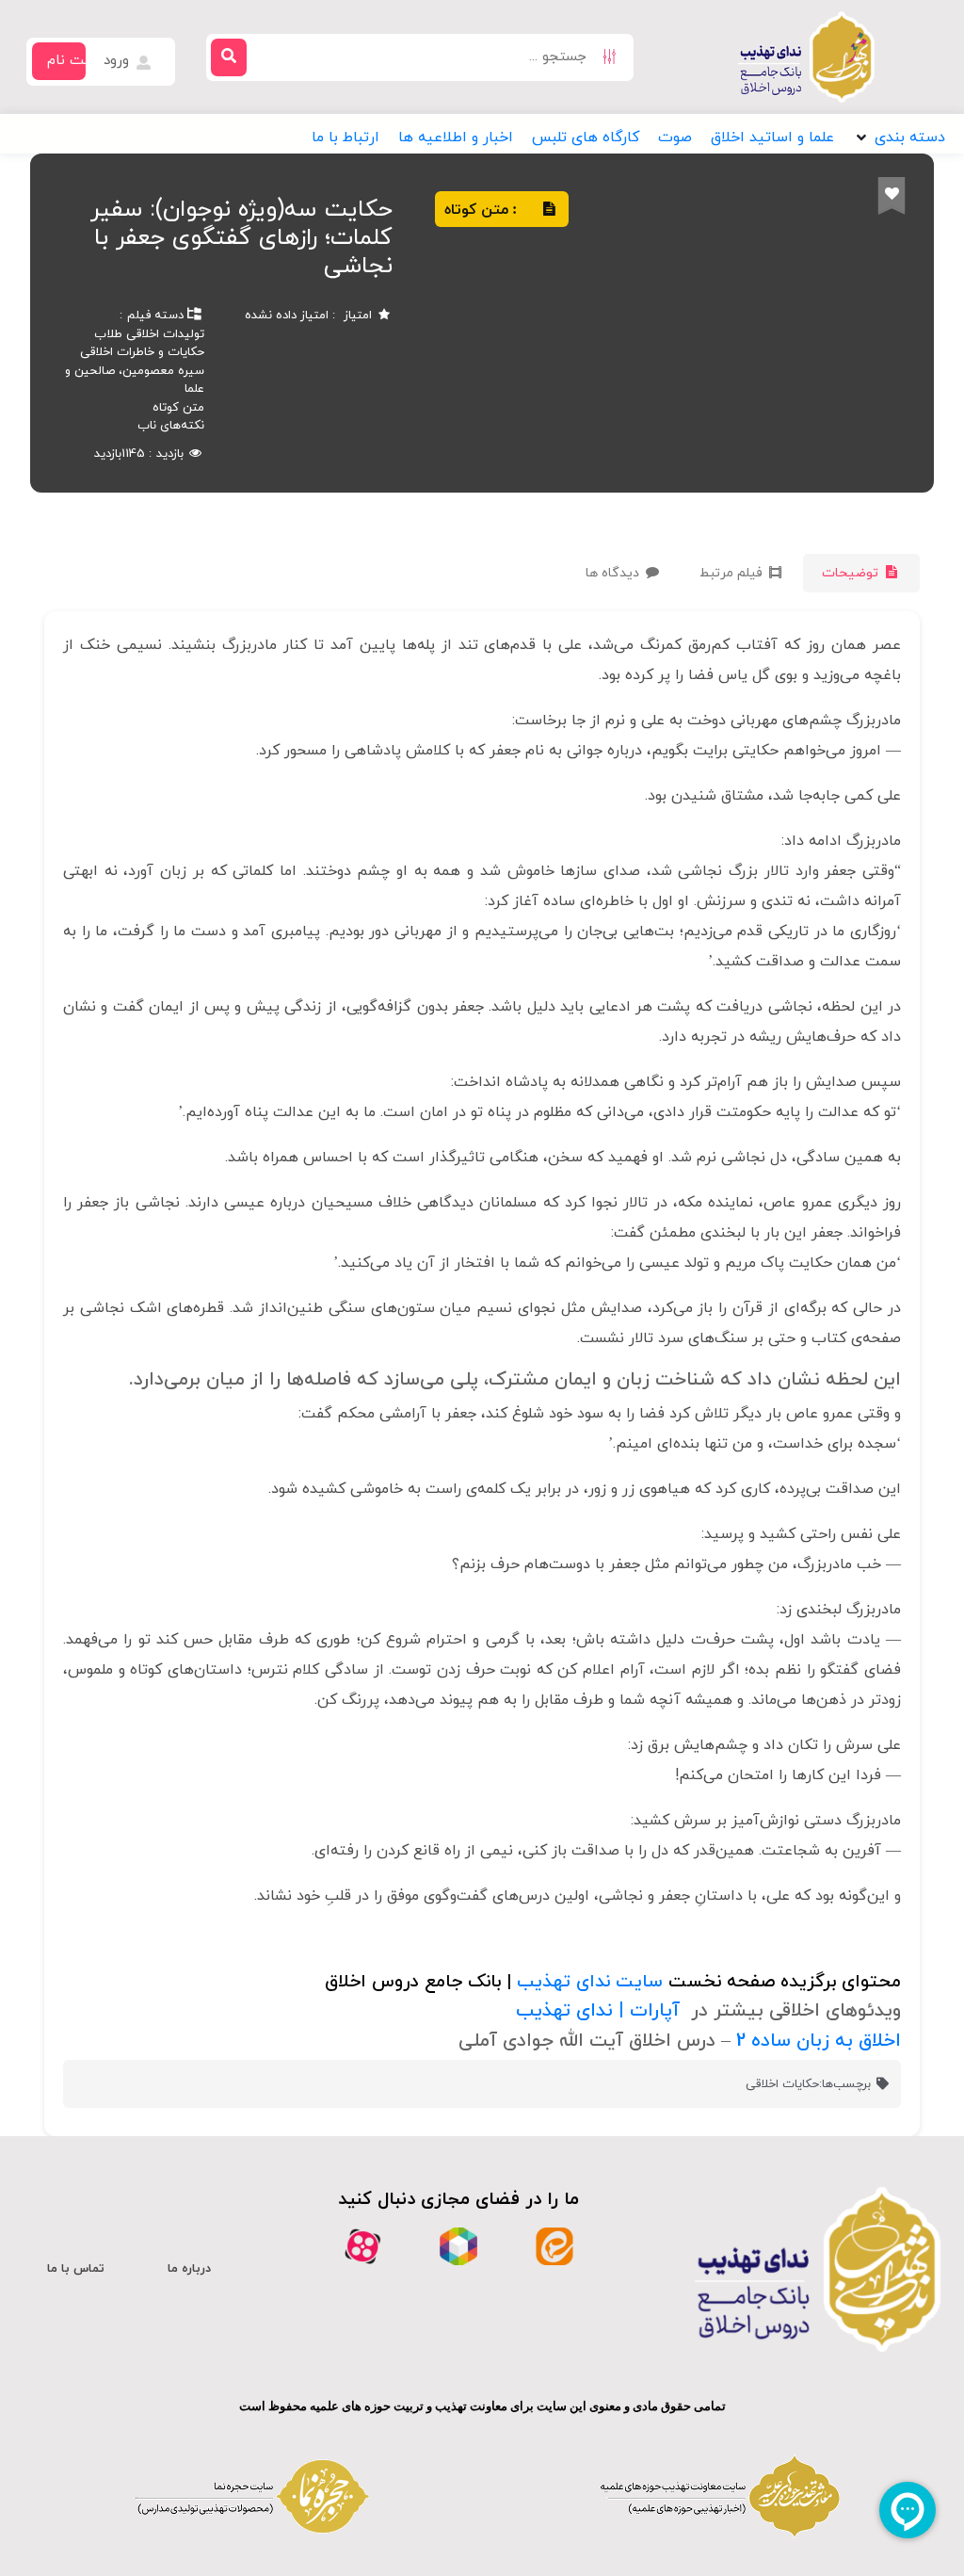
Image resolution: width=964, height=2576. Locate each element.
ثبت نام (71, 61)
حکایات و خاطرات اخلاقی (142, 352)
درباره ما (189, 2269)
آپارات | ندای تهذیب (598, 2011)
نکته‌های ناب (171, 426)
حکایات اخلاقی (782, 2084)
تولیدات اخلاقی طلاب (149, 334)
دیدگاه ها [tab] (614, 573)
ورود (119, 61)
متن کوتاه (178, 408)
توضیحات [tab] (852, 573)
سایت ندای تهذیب (590, 1982)
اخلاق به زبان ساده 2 (819, 2041)
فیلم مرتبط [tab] (733, 573)
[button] (899, 138)
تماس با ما (76, 2269)
